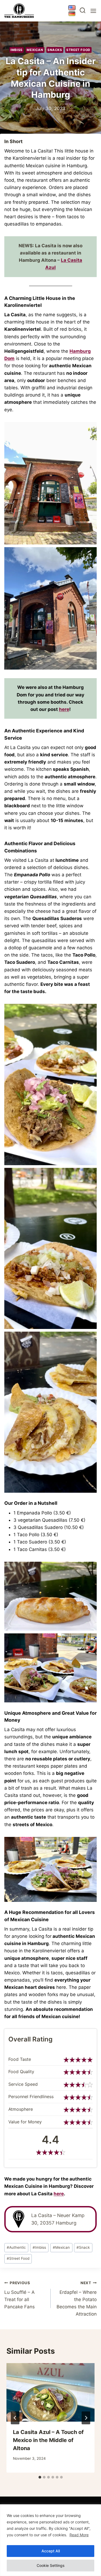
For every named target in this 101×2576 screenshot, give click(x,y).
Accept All (51, 2551)
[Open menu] (93, 11)
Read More (79, 2535)
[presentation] (50, 2392)
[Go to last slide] (15, 2418)
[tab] (40, 2477)
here (64, 709)
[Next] (86, 2418)
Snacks (55, 50)
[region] (50, 2540)
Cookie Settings (51, 2565)
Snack (83, 2247)
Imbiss (17, 50)
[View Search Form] (83, 11)
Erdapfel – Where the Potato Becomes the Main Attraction (77, 2299)
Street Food (78, 50)
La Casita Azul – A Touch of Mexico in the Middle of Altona (48, 2440)
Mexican (35, 50)
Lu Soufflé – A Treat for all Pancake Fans (20, 2295)
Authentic (16, 2247)
